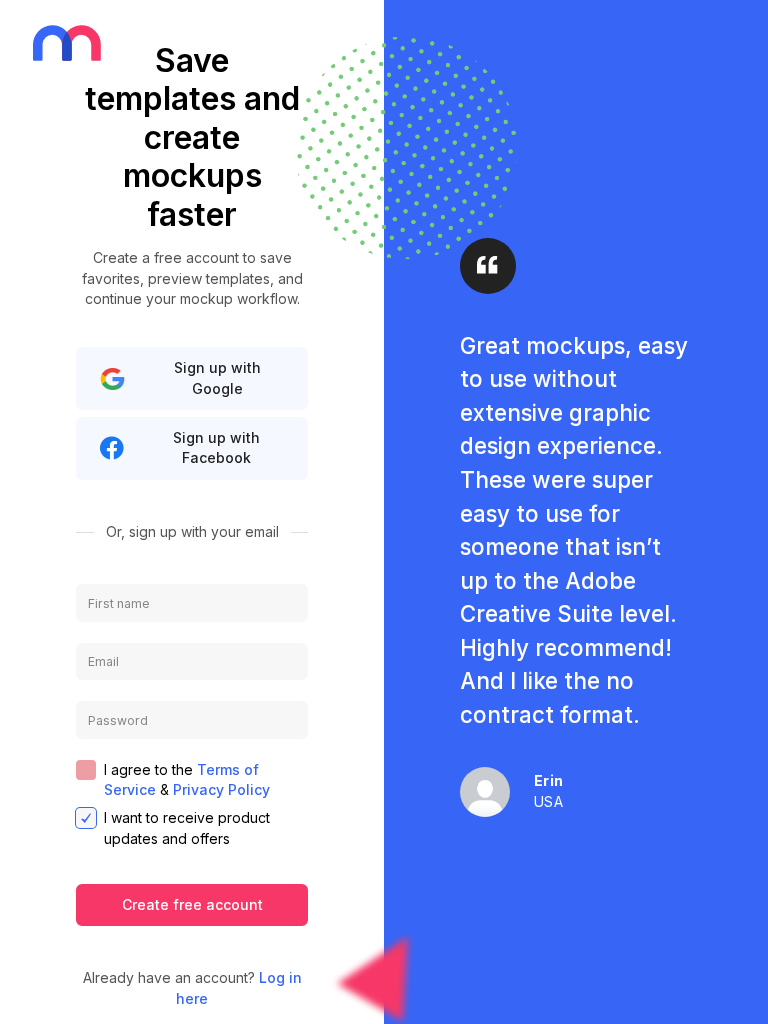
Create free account (192, 904)
